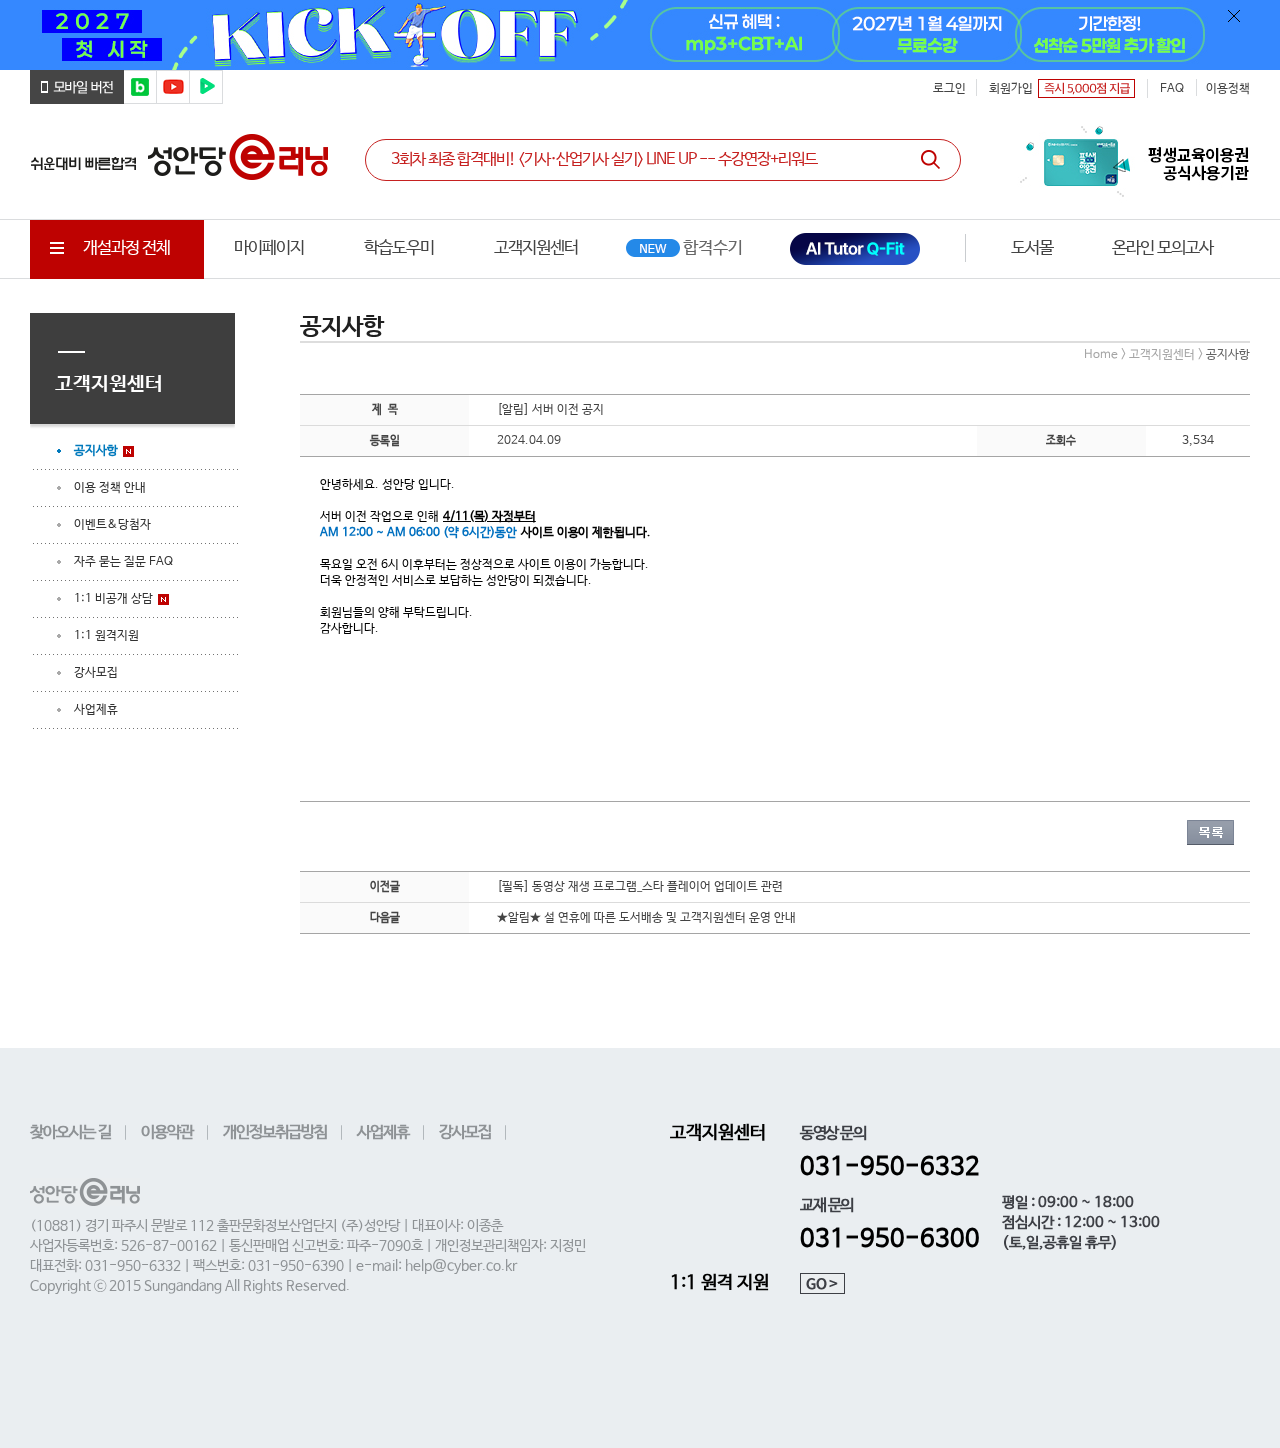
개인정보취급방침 (275, 1132)
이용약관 (167, 1132)
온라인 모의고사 (1162, 248)
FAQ (1172, 89)
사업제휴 (96, 710)
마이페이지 (269, 248)
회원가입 (1011, 89)
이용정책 (1228, 89)
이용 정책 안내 (110, 488)
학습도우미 (399, 248)
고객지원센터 (536, 248)
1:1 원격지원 (106, 636)
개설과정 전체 (126, 248)
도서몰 (1032, 248)
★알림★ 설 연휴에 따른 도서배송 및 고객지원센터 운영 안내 (646, 918)
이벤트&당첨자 (112, 525)
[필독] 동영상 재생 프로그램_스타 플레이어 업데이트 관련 (640, 887)
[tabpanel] (640, 35)
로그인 (949, 89)
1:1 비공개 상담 (113, 599)
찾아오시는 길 (70, 1132)
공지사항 (96, 451)
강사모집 (96, 673)
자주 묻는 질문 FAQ (123, 562)
